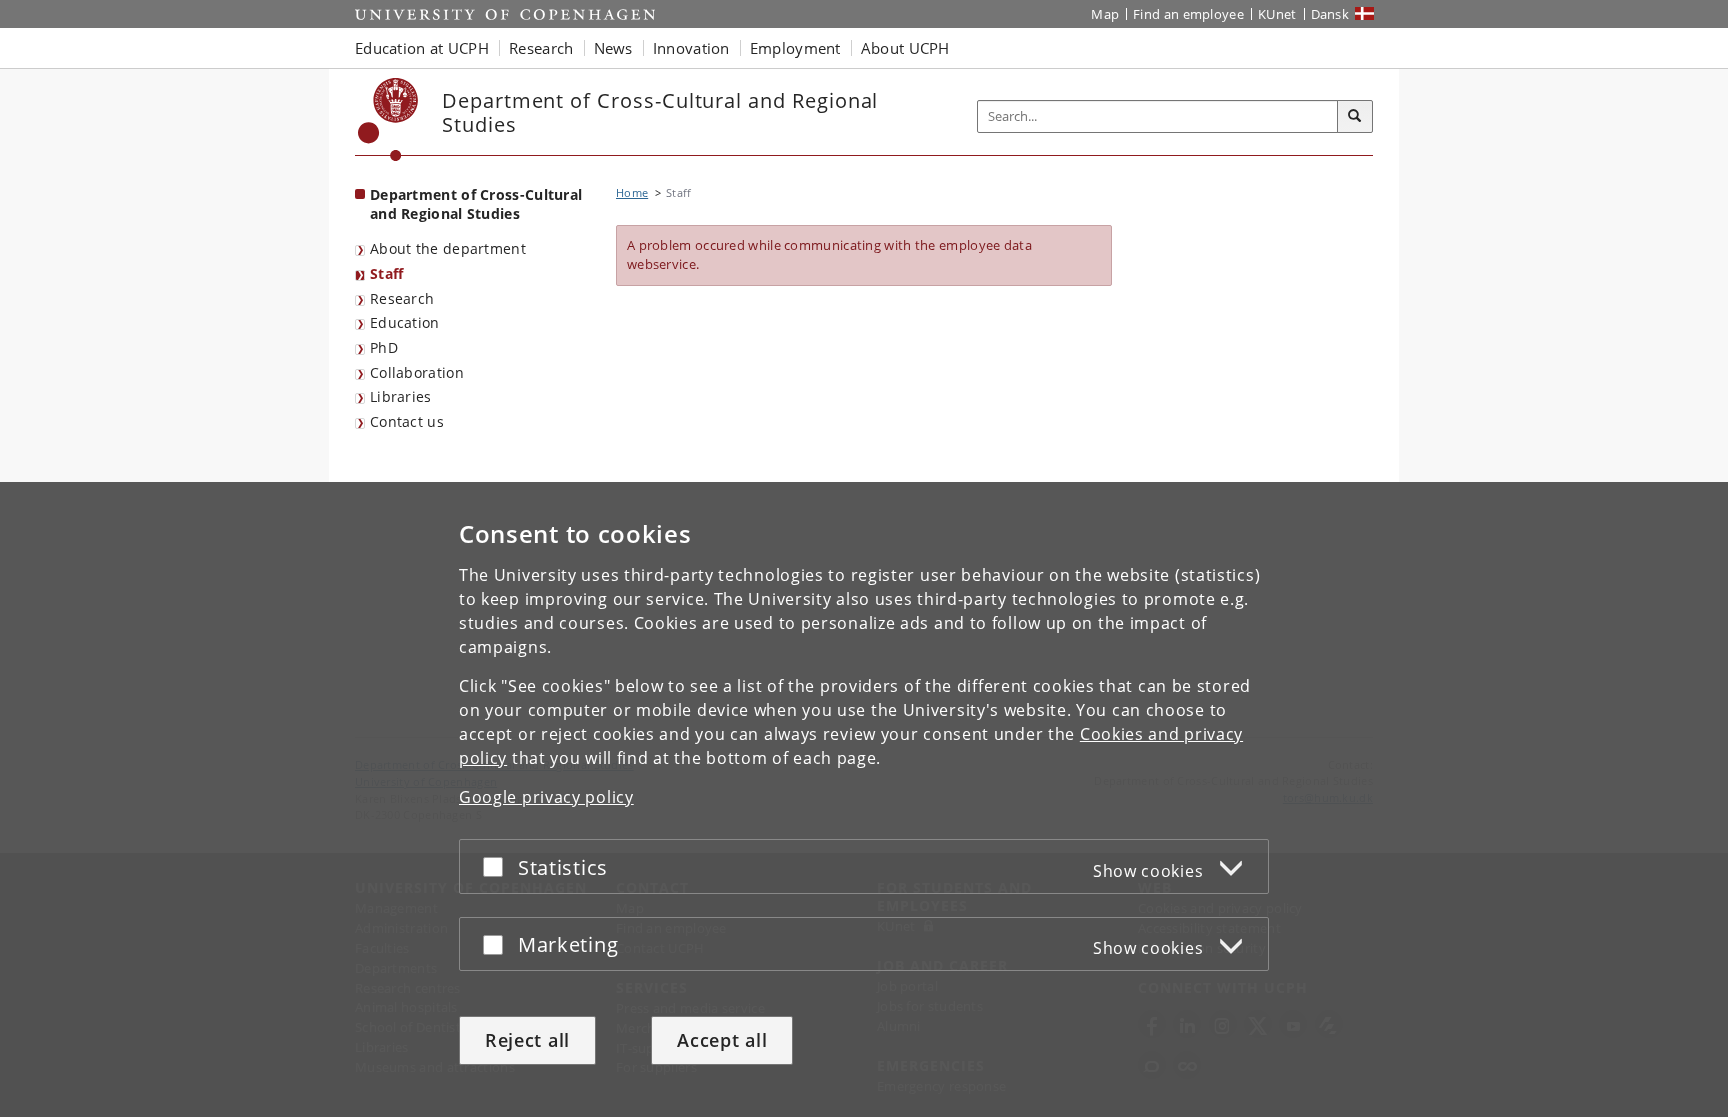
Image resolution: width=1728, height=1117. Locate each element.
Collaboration (417, 372)
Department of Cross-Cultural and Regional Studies (476, 204)
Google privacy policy (546, 797)
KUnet (1277, 14)
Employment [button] (795, 48)
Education (405, 322)
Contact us (407, 421)
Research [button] (541, 48)
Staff (387, 273)
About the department (448, 248)
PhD (384, 347)
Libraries (401, 396)
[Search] (1355, 117)
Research (402, 298)
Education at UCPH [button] (422, 48)
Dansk (1330, 14)
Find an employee (1188, 14)
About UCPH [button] (905, 48)
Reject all (527, 1040)
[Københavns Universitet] (388, 119)
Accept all (722, 1040)
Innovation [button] (691, 48)
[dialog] (864, 799)
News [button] (613, 48)
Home (632, 192)
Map (1105, 14)
